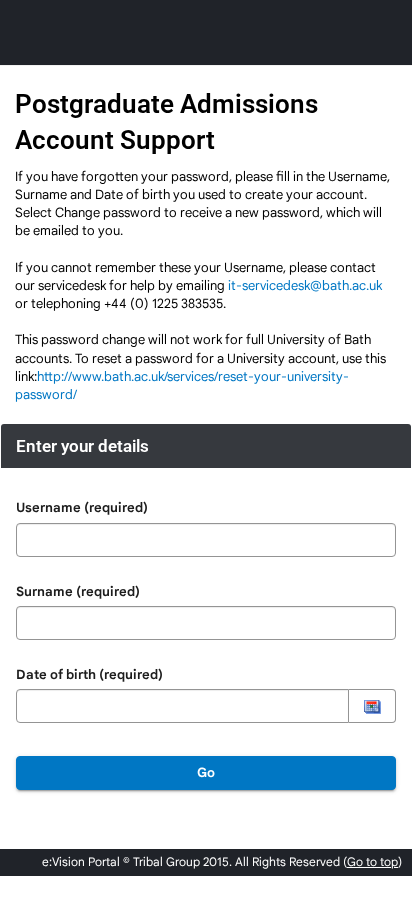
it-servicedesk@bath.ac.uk (305, 285)
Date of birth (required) (89, 674)
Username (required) (82, 507)
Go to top (372, 861)
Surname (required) (78, 591)
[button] (372, 706)
